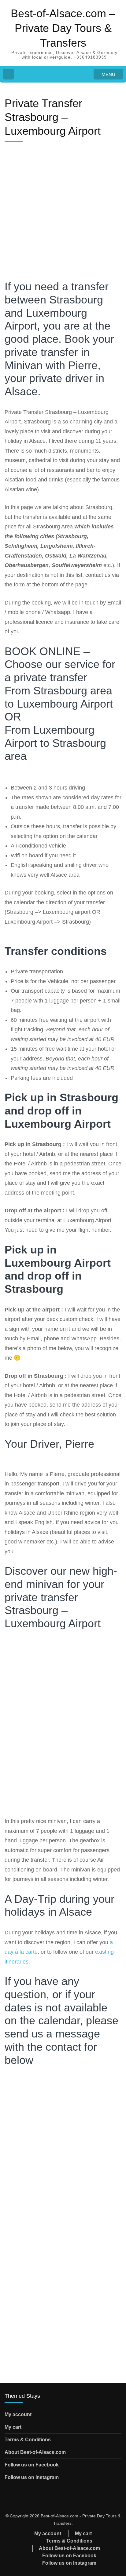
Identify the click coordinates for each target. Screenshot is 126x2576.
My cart (13, 2427)
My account (18, 2414)
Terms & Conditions (28, 2440)
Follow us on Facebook (32, 2465)
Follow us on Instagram (32, 2477)
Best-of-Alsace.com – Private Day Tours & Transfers (63, 28)
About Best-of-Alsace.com (35, 2452)
